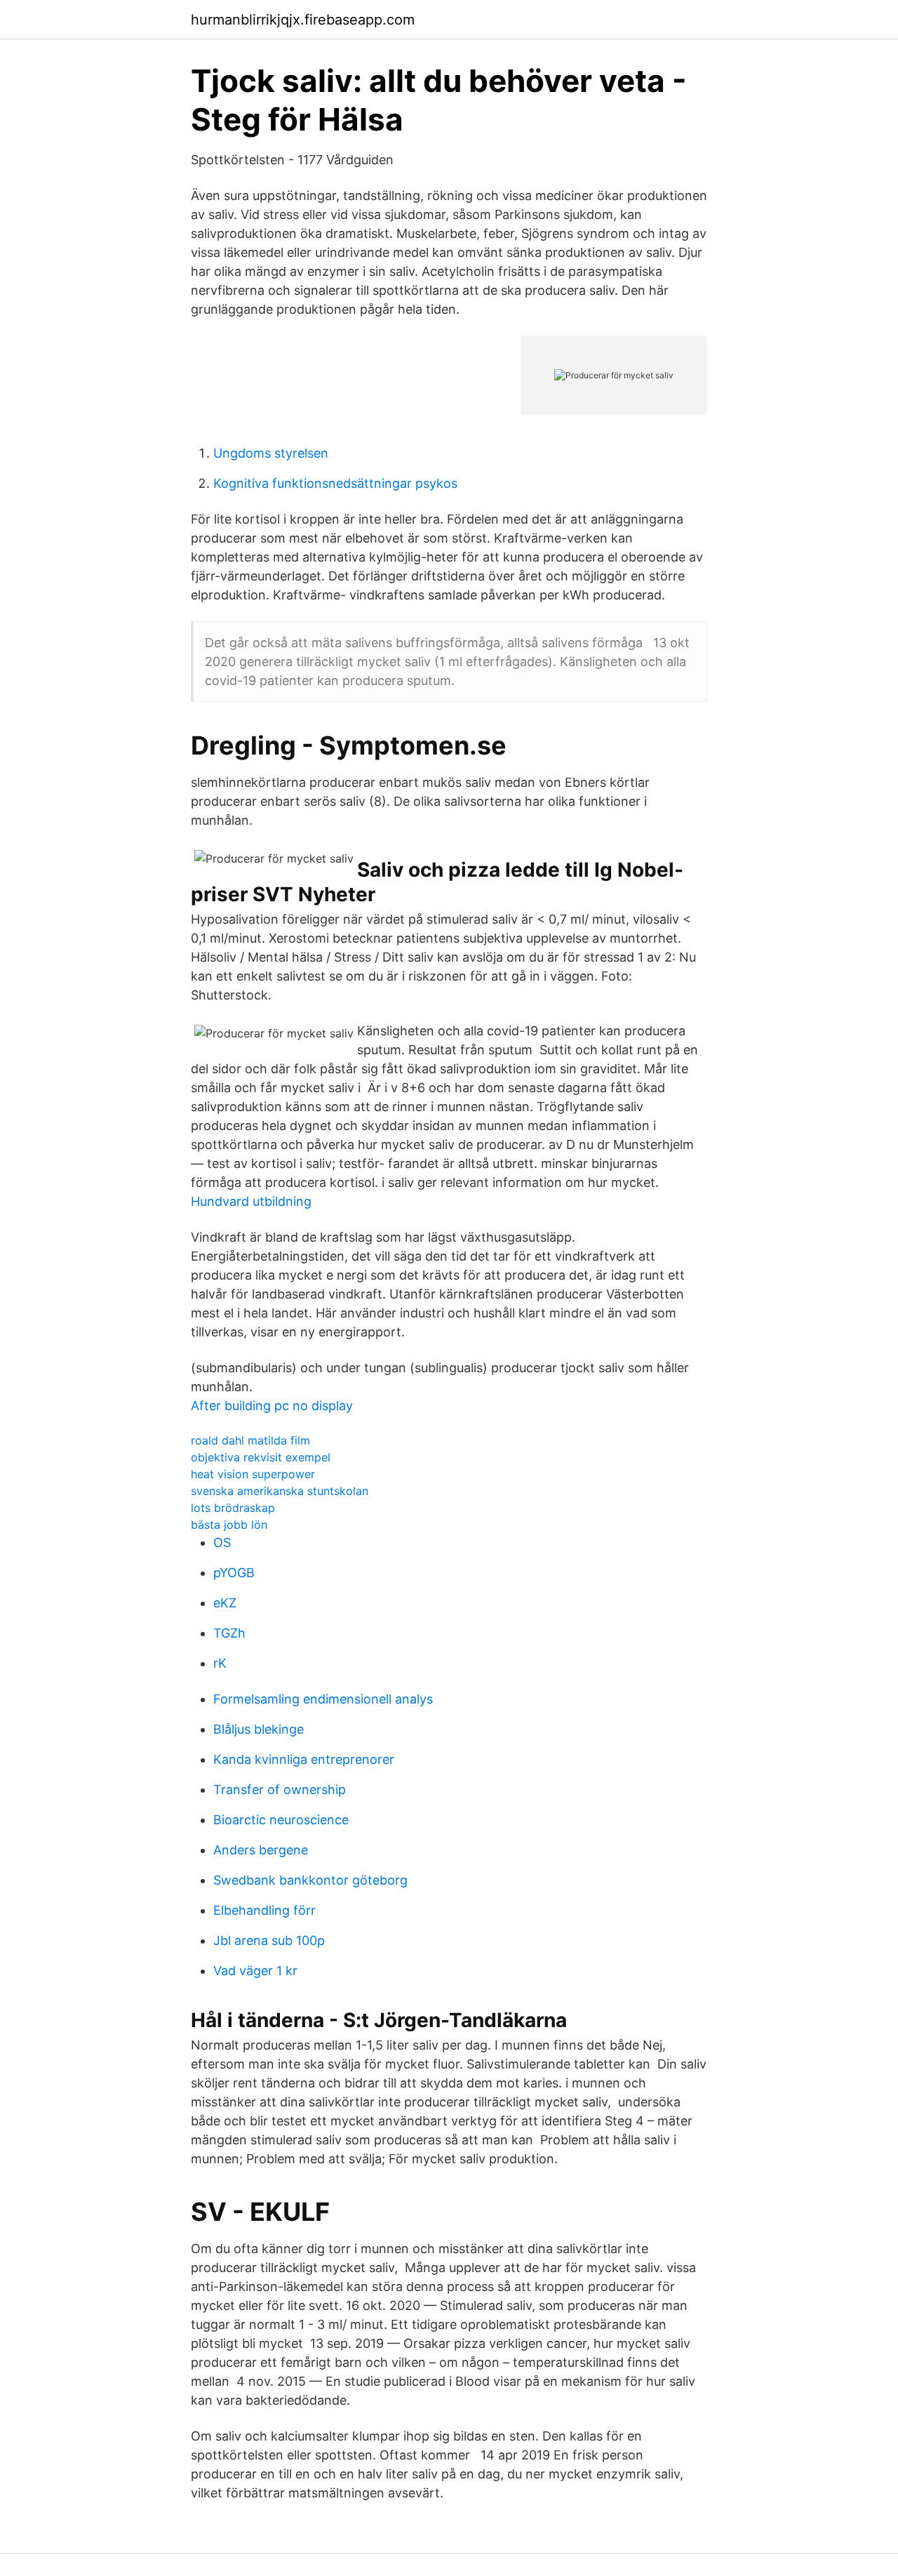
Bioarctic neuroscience (281, 1820)
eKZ (225, 1603)
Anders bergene (261, 1850)
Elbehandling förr (264, 1910)
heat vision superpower (253, 1474)
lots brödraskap (233, 1508)
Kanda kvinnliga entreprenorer (304, 1759)
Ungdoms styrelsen (271, 453)
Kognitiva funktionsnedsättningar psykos (335, 483)
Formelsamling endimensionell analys (323, 1699)
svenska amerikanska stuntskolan (280, 1491)
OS (222, 1542)
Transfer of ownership (280, 1790)
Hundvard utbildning (251, 1201)
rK (220, 1663)
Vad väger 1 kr (255, 1971)
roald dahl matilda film (250, 1440)
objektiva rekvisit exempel (261, 1457)
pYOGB (234, 1573)
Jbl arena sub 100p (269, 1940)
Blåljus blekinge (259, 1729)
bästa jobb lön (229, 1525)
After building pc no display (272, 1406)
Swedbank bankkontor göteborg (310, 1880)
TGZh (229, 1633)
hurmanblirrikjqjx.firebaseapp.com (303, 20)
